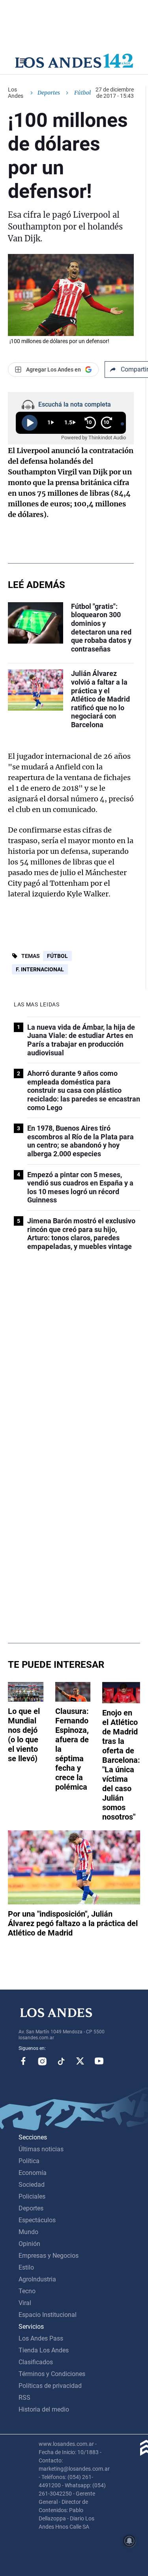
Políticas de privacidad (50, 2386)
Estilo (26, 2267)
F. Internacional (40, 969)
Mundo (28, 2232)
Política (29, 2161)
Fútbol (57, 956)
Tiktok (61, 2061)
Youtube (99, 2061)
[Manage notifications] (129, 2541)
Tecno (27, 2291)
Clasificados (36, 2362)
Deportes (49, 93)
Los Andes (16, 93)
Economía (33, 2173)
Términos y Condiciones (52, 2374)
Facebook (23, 2061)
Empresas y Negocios (49, 2256)
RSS (24, 2398)
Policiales (32, 2196)
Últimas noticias (41, 2149)
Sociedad (32, 2185)
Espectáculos (37, 2220)
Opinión (29, 2244)
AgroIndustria (37, 2279)
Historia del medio (44, 2409)
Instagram (42, 2061)
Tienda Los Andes (44, 2350)
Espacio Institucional (48, 2315)
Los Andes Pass (41, 2338)
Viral (25, 2303)
